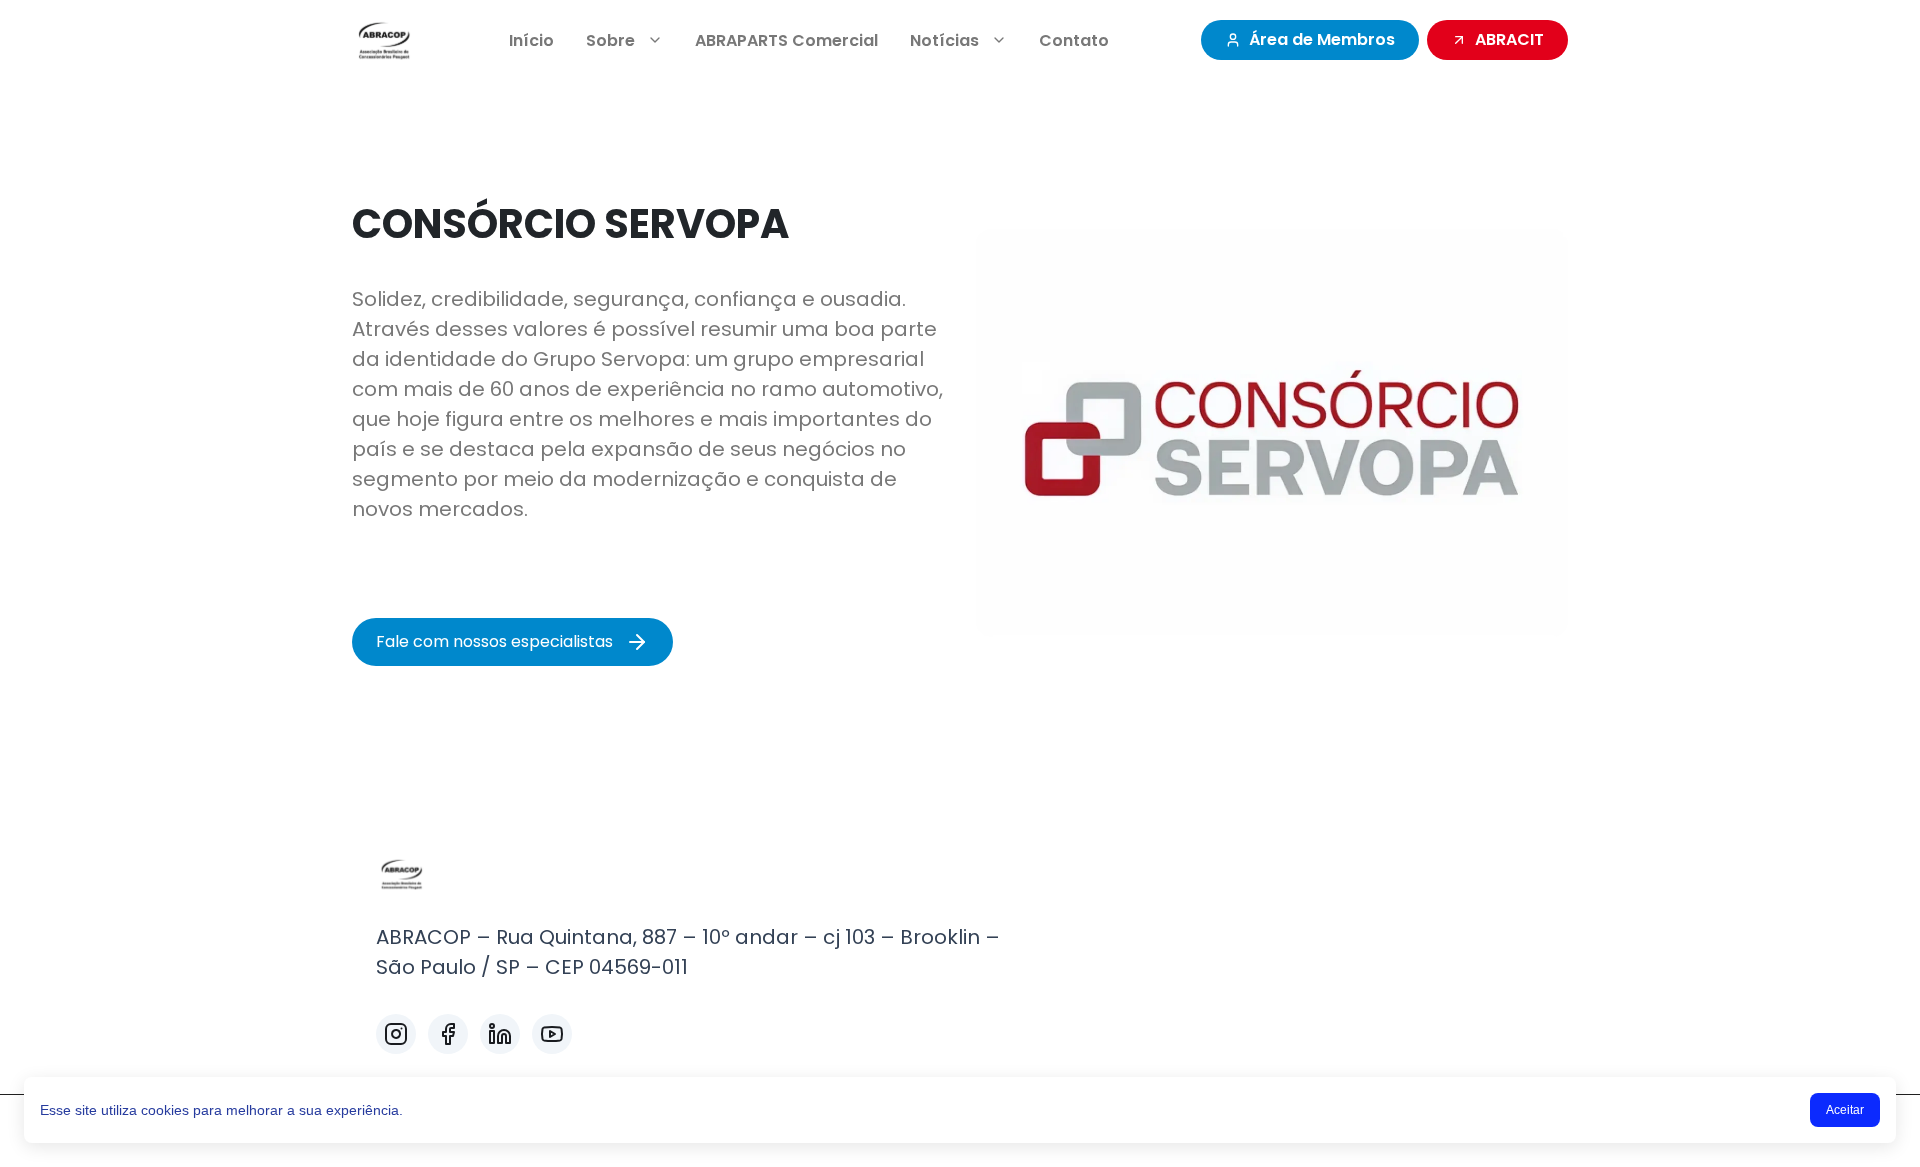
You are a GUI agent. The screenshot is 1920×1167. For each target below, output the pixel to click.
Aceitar (1845, 1110)
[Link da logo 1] (384, 40)
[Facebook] (448, 1034)
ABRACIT (1509, 39)
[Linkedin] (500, 1034)
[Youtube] (552, 1034)
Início (531, 40)
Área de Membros (1322, 39)
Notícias (944, 40)
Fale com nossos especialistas (494, 641)
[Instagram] (396, 1034)
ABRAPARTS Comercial (786, 40)
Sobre (610, 40)
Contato (1074, 40)
